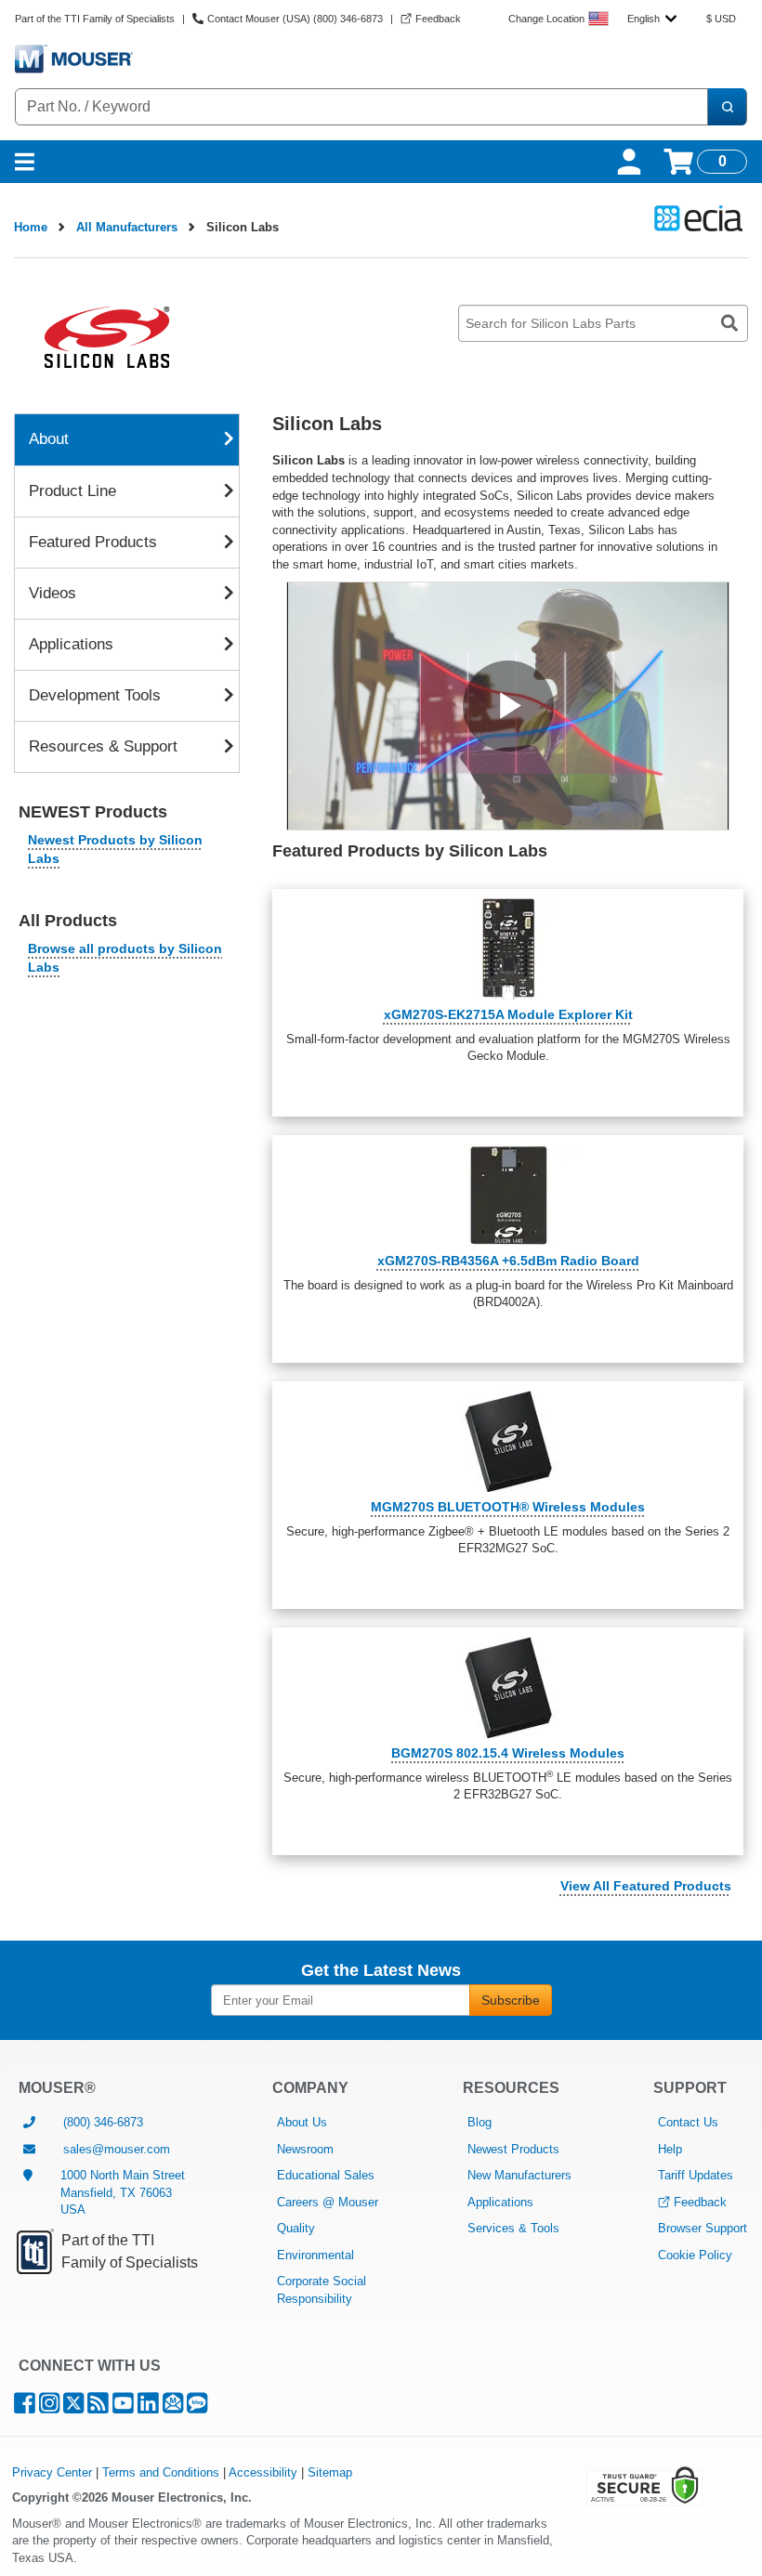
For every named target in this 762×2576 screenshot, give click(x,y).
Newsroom (305, 2149)
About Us (302, 2122)
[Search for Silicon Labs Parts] (729, 323)
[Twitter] (73, 2407)
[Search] (727, 107)
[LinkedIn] (148, 2407)
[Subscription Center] (173, 2407)
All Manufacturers (127, 227)
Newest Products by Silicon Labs (115, 849)
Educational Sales (326, 2175)
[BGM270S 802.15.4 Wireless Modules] (508, 1687)
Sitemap (330, 2472)
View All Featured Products (646, 1886)
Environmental (315, 2255)
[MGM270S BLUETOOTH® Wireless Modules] (508, 1441)
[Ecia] (696, 218)
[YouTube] (123, 2407)
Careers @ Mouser (328, 2202)
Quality (296, 2228)
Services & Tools (513, 2228)
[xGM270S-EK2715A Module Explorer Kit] (508, 949)
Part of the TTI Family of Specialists (95, 19)
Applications (500, 2202)
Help (670, 2149)
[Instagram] (49, 2407)
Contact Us (688, 2122)
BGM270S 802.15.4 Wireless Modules (508, 1753)
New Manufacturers (519, 2175)
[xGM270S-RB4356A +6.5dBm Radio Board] (508, 1195)
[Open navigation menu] (25, 162)
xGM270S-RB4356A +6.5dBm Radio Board (508, 1261)
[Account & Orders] (629, 162)
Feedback (700, 2202)
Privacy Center (52, 2472)
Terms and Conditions (161, 2472)
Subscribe (511, 2000)
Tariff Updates (696, 2175)
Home (31, 227)
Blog (480, 2122)
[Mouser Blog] (197, 2407)
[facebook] (25, 2407)
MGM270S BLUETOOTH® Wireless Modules (508, 1507)
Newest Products (513, 2149)
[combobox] (652, 19)
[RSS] (98, 2407)
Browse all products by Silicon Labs (125, 958)
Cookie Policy (695, 2255)
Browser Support (703, 2228)
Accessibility (263, 2472)
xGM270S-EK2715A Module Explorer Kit (508, 1014)
